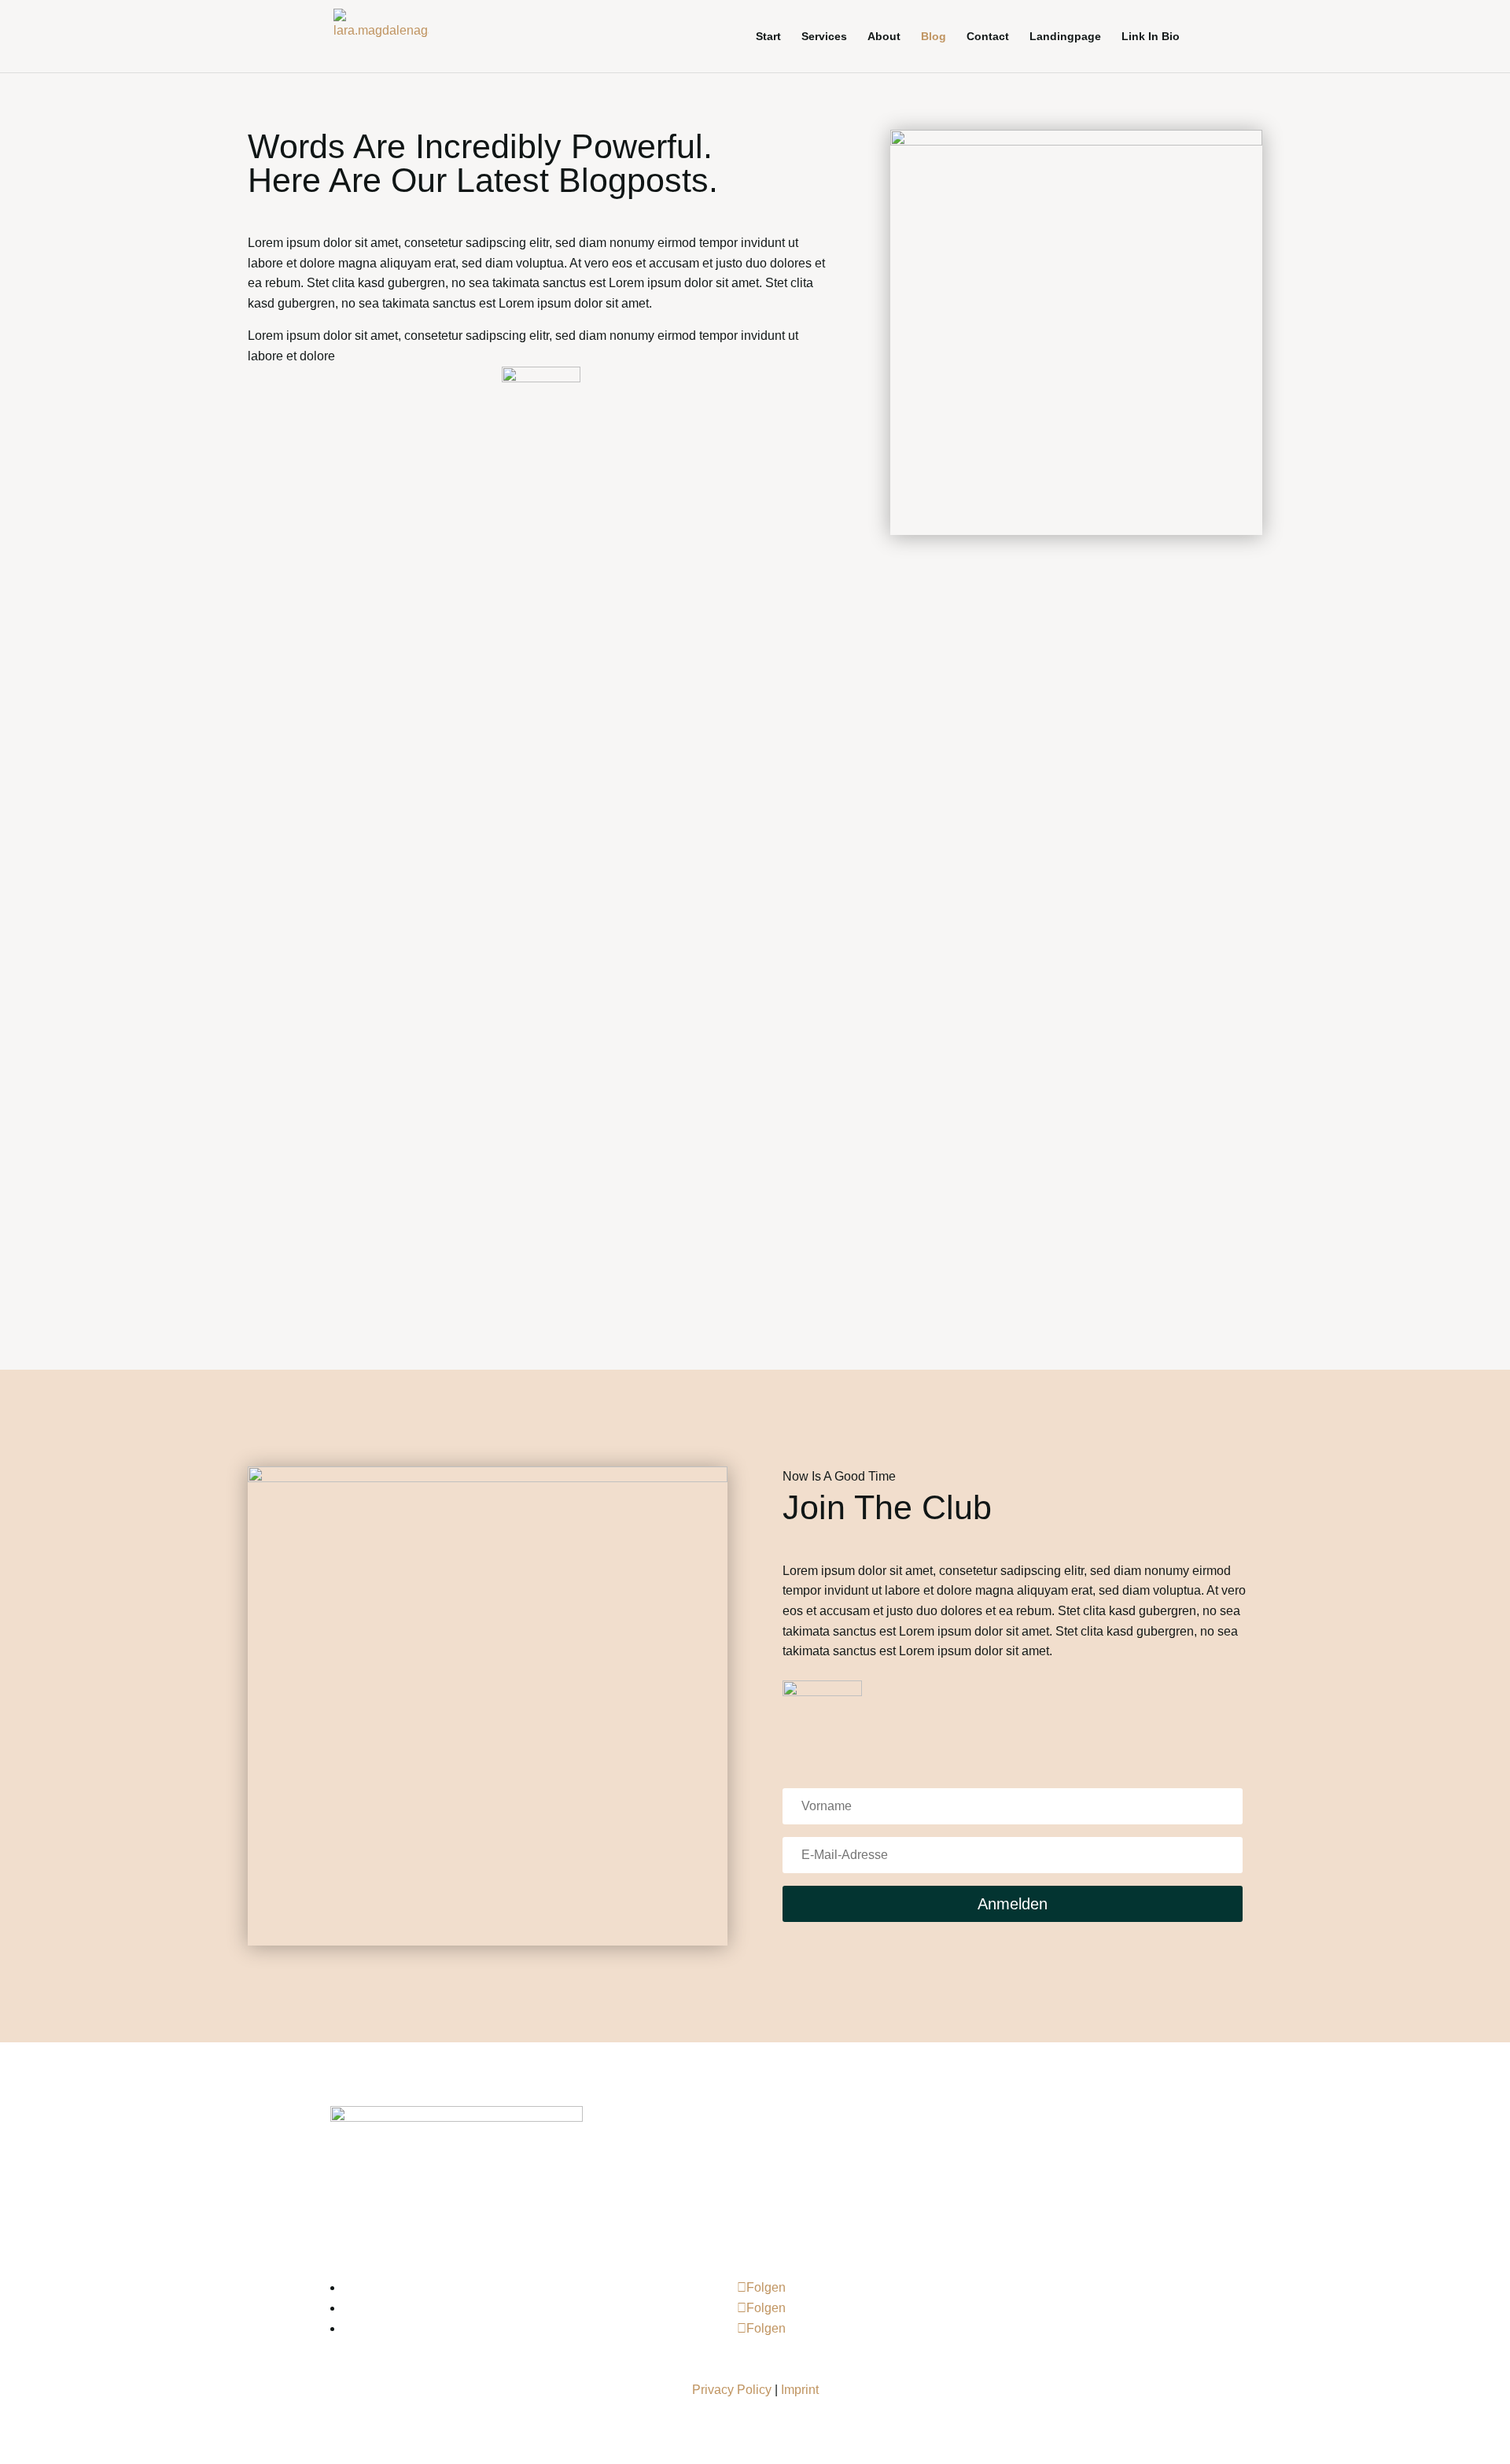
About (884, 37)
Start (768, 37)
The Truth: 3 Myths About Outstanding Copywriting (612, 710)
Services (824, 37)
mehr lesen (379, 785)
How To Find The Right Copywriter (528, 916)
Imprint (800, 2390)
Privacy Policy (732, 2390)
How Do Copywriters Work (486, 1123)
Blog (934, 37)
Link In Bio (1151, 37)
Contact (988, 37)
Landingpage (1065, 37)
